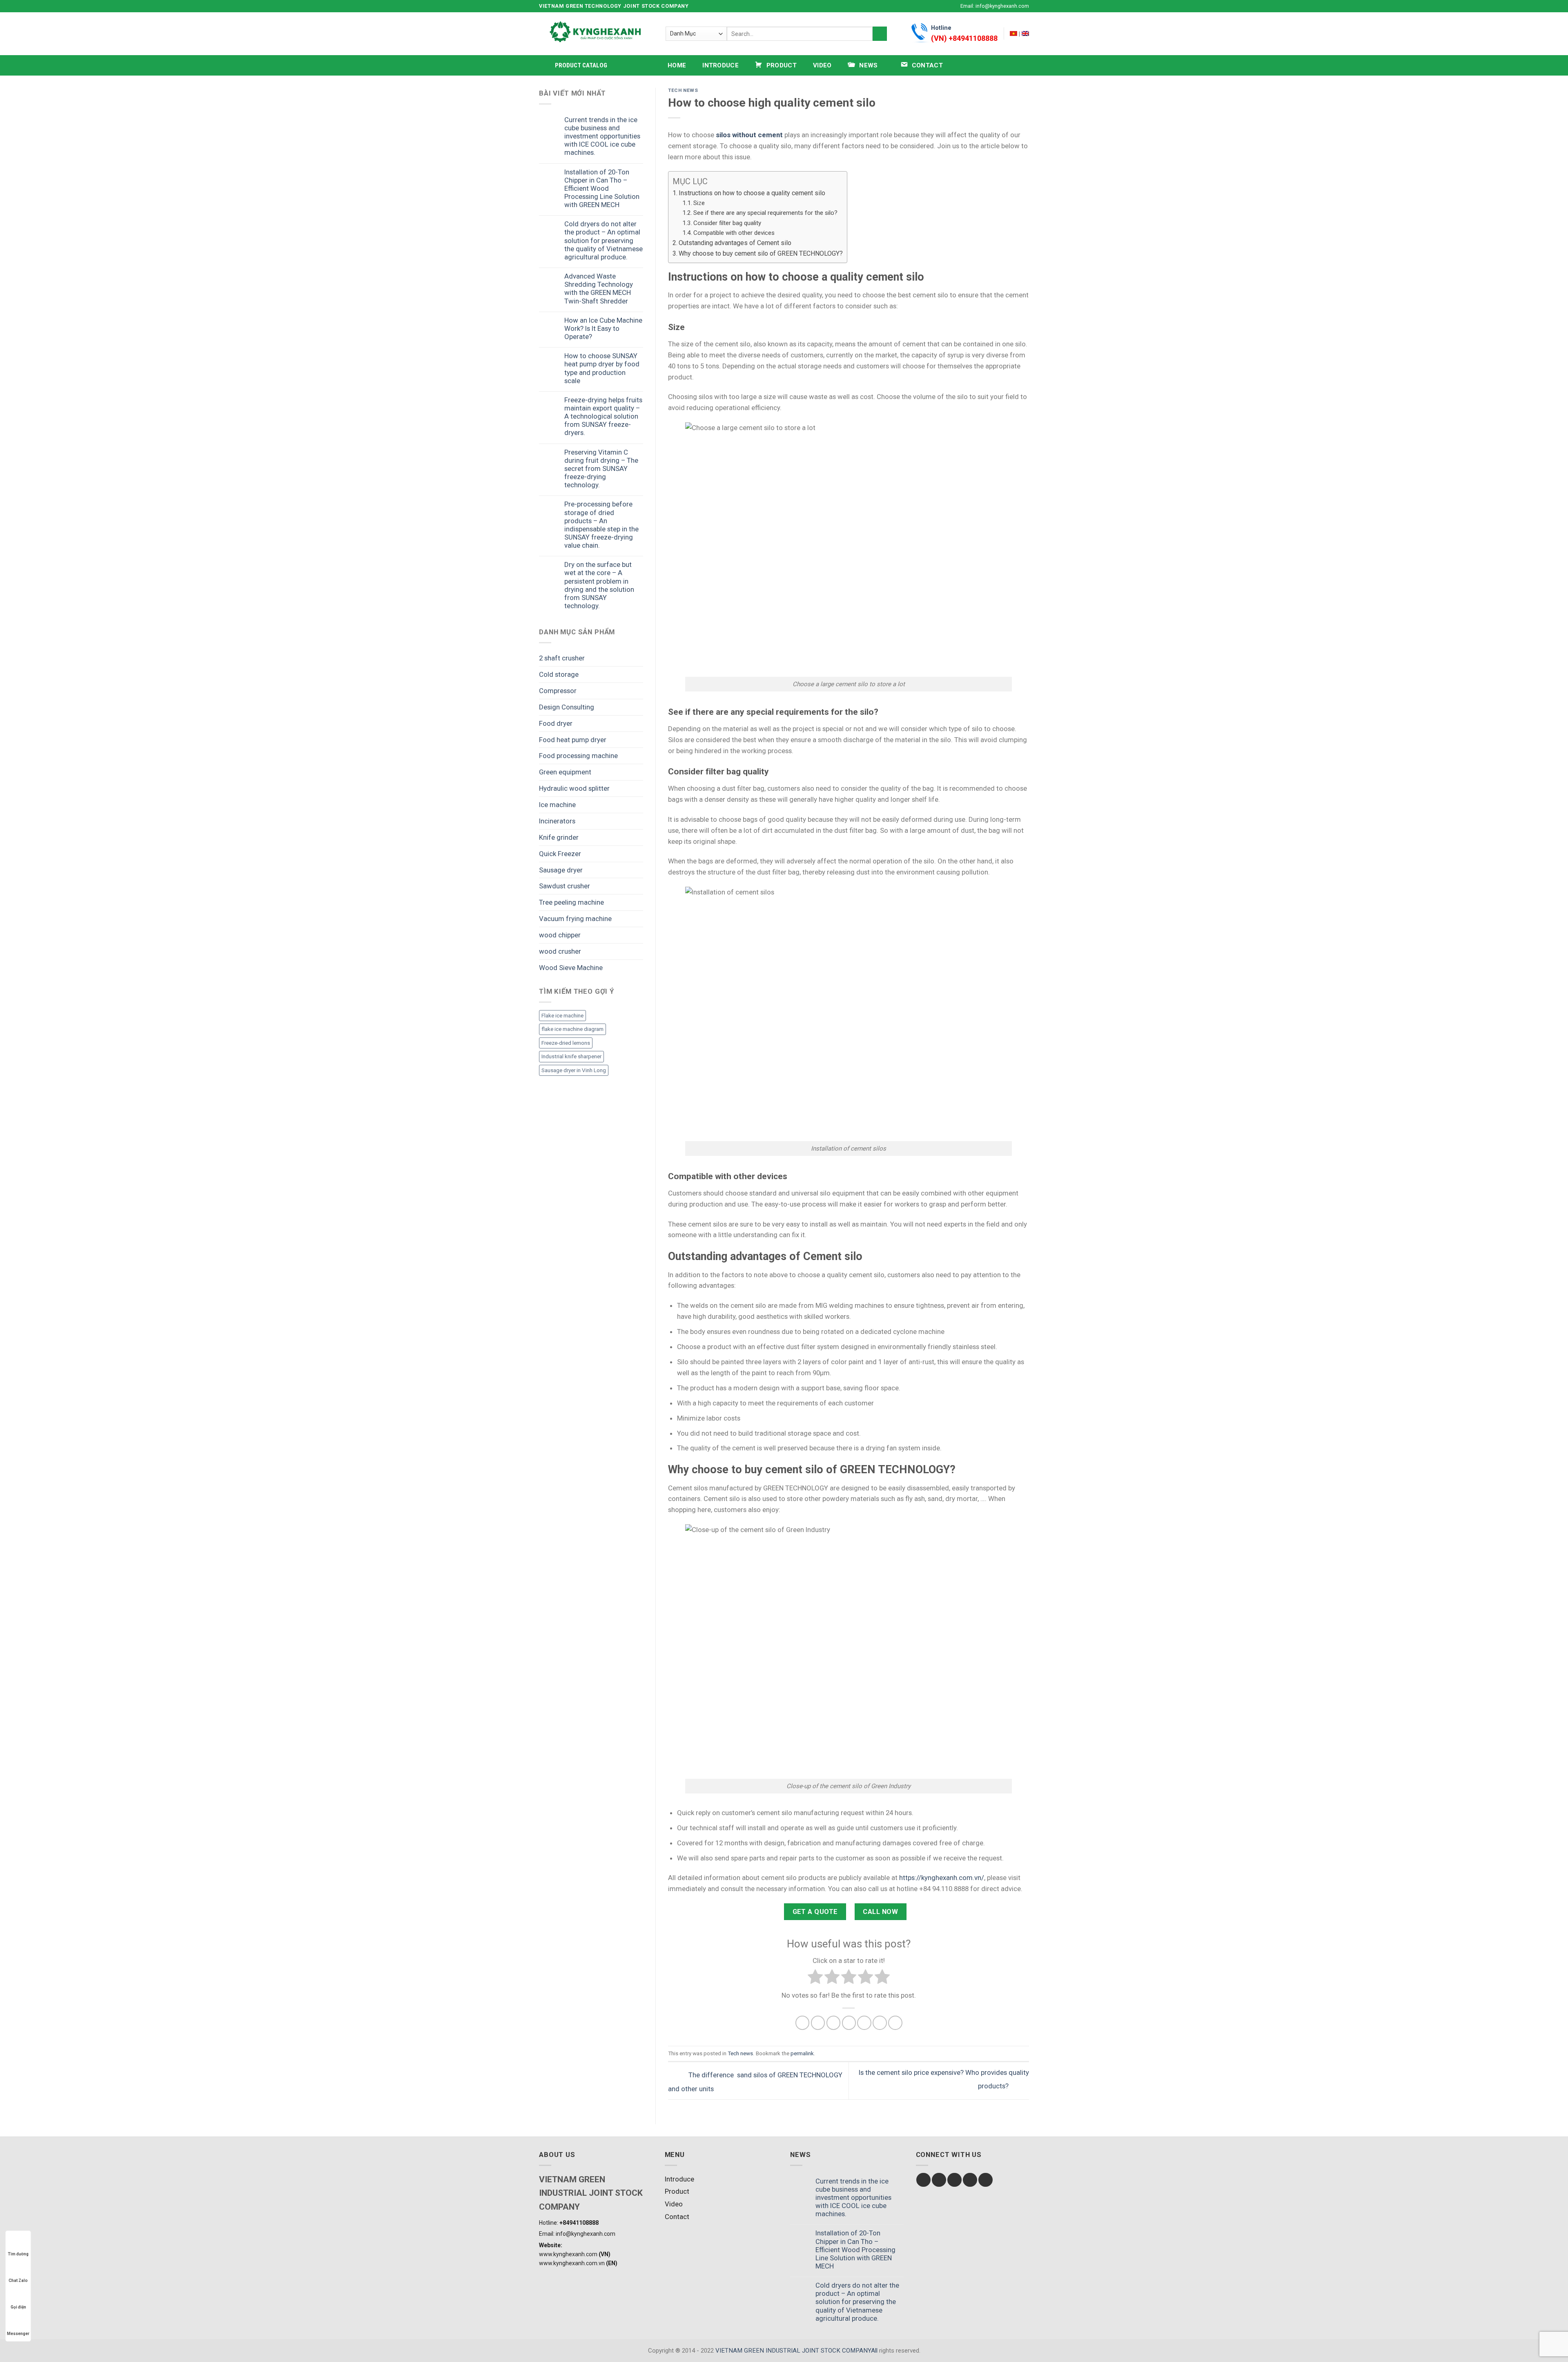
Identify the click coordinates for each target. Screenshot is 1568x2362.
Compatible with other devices (734, 233)
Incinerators (557, 821)
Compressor (558, 691)
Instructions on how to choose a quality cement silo (752, 193)
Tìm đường (18, 2254)
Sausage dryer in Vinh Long (574, 1070)
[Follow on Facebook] (925, 6)
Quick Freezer (560, 854)
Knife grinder (559, 837)
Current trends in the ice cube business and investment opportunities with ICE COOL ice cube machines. (602, 136)
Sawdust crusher (565, 886)
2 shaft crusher (562, 658)
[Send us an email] (949, 6)
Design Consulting (567, 707)
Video (822, 65)
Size (699, 203)
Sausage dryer (561, 870)
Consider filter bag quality (727, 223)
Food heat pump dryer (573, 740)
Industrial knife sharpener (571, 1056)
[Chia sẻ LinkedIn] (864, 2023)
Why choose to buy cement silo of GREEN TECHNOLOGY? (761, 253)
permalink (802, 2053)
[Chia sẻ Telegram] (895, 2023)
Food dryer (556, 723)
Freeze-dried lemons (566, 1043)
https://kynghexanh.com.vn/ (942, 1878)
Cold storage (559, 674)
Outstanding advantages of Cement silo (735, 243)
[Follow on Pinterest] (986, 2180)
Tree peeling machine (571, 902)
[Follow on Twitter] (941, 6)
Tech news (683, 90)
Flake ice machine (562, 1016)
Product (677, 2191)
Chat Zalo (18, 2281)
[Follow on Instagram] (933, 6)
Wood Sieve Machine (571, 968)
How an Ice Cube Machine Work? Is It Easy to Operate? (603, 328)
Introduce (721, 65)
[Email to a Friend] (834, 2023)
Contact (677, 2217)
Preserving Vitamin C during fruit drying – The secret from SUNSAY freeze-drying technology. (601, 469)
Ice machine (557, 805)
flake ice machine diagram (572, 1029)
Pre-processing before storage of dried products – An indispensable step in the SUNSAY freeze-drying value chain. (601, 525)
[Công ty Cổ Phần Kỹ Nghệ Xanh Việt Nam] (1013, 33)
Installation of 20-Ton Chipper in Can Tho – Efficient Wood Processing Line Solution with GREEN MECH (602, 188)
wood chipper (560, 935)
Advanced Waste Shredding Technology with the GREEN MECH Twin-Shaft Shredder (599, 288)
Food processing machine (578, 756)
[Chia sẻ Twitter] (818, 2023)
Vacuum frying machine (575, 919)
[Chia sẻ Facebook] (803, 2023)
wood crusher (560, 951)
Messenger (18, 2334)
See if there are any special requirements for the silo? (765, 213)
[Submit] (880, 34)
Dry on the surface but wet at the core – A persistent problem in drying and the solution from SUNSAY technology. (599, 585)
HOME (677, 65)
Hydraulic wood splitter (574, 788)
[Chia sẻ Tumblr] (880, 2023)
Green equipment (565, 772)
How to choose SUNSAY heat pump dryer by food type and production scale (602, 368)
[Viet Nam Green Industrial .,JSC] (1025, 33)
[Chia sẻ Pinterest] (849, 2023)
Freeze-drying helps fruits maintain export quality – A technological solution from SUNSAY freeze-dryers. (603, 416)
